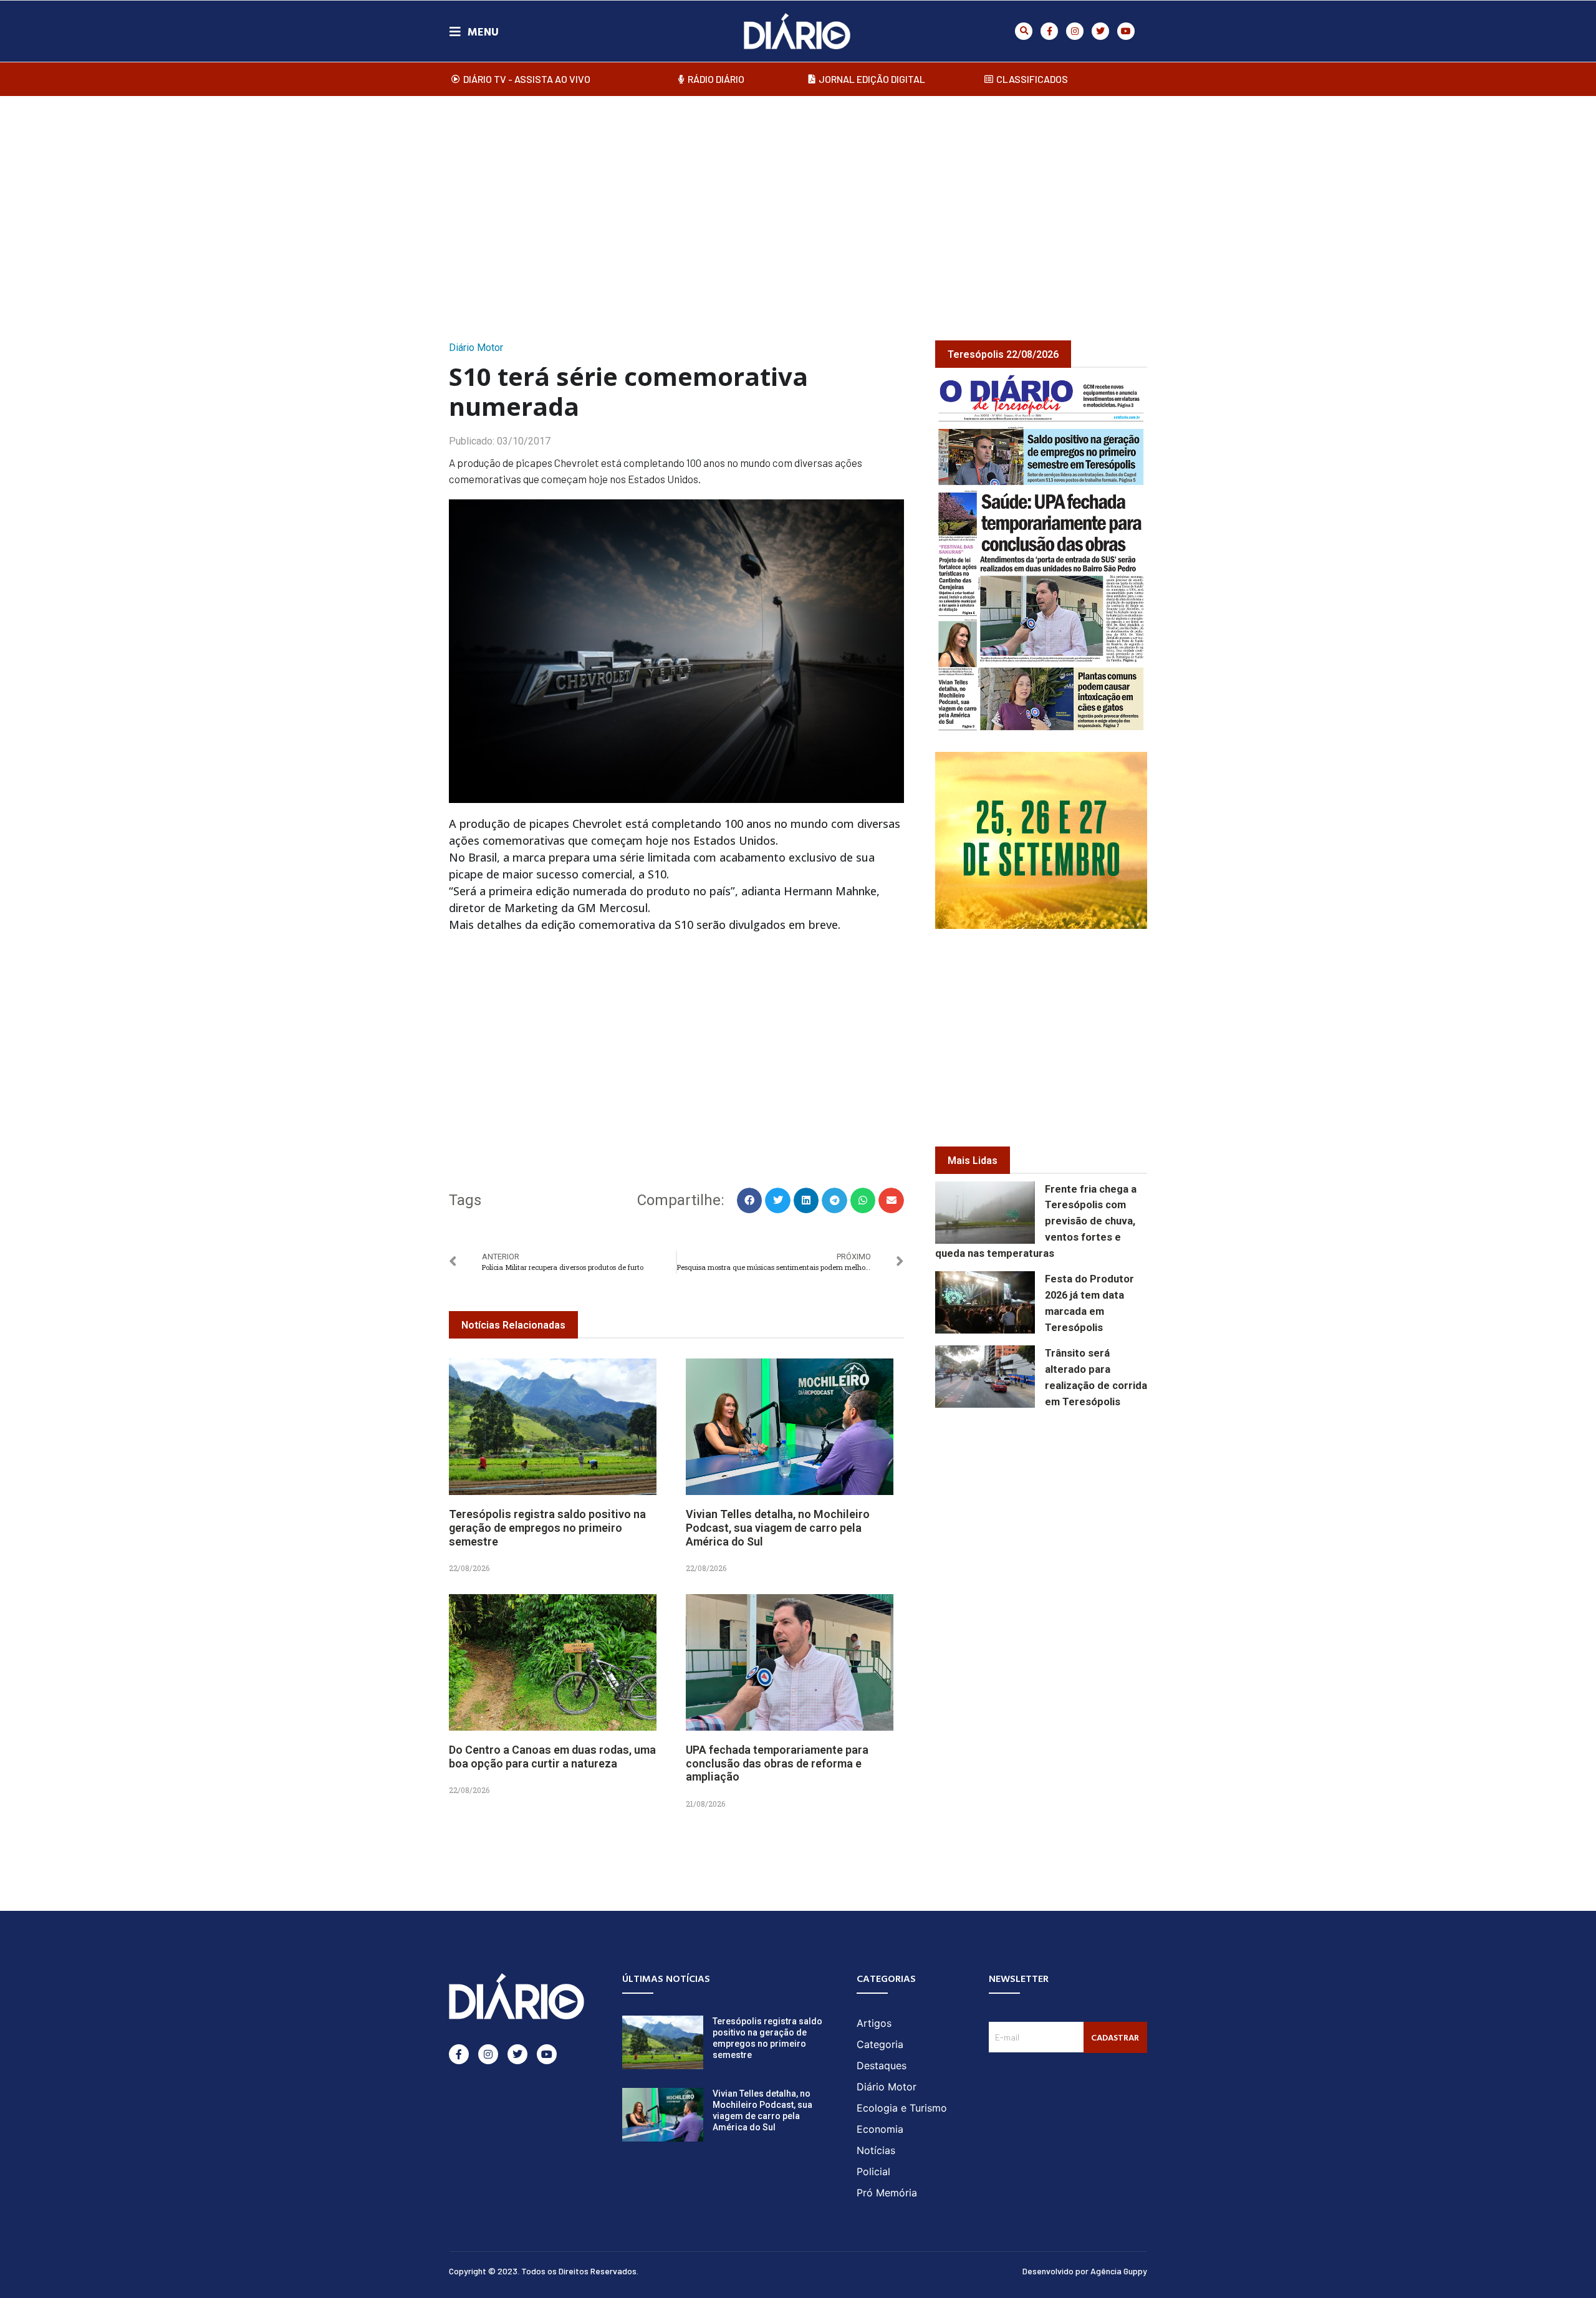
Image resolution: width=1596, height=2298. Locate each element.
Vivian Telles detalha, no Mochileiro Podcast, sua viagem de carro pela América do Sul (778, 1527)
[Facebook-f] (1049, 31)
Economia (880, 2129)
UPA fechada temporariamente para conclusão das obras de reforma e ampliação (777, 1763)
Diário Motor (476, 348)
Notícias (876, 2150)
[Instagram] (1075, 31)
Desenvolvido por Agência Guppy (1085, 2271)
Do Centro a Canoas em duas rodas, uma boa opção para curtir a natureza (552, 1757)
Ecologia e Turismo (902, 2108)
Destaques (882, 2065)
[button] (1024, 31)
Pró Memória (887, 2193)
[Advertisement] (798, 205)
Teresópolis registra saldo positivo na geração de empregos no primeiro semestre (547, 1527)
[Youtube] (1126, 31)
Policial (873, 2171)
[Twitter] (1100, 31)
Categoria (880, 2044)
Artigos (874, 2023)
